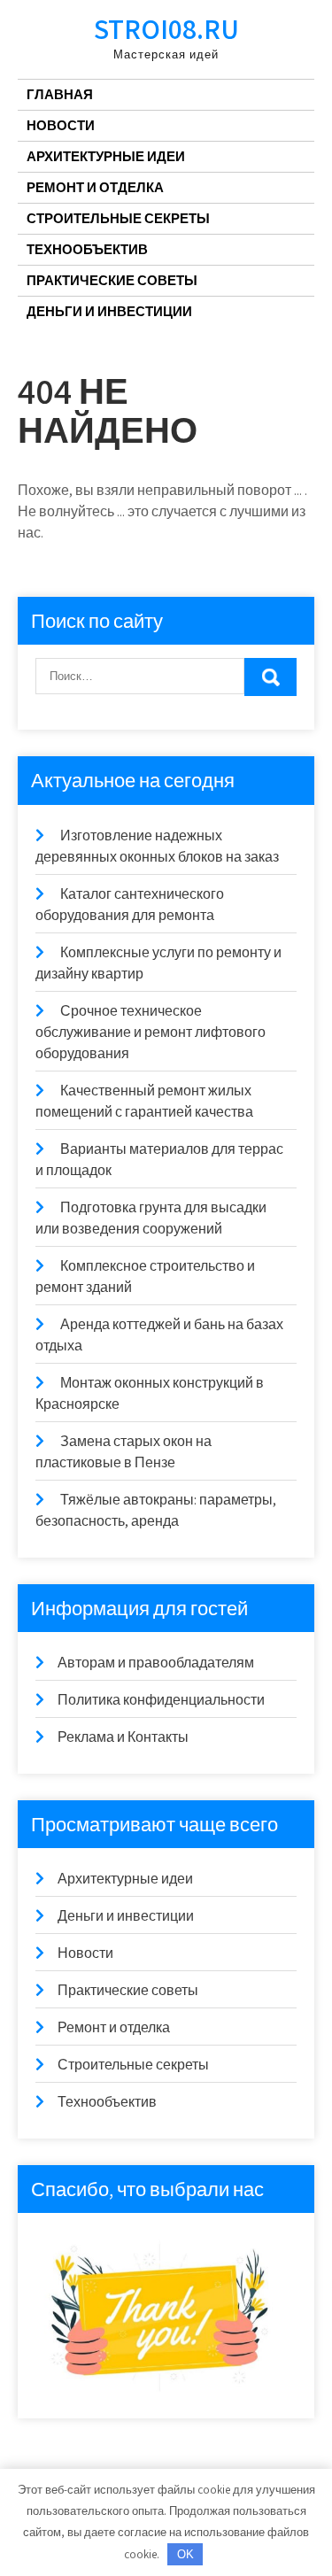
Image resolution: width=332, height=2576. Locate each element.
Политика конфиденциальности (161, 1700)
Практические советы (112, 280)
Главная (60, 94)
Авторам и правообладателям (156, 1663)
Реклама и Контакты (123, 1737)
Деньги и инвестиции (109, 311)
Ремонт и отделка (95, 187)
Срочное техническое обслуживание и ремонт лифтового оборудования (151, 1032)
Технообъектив (87, 249)
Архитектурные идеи (106, 156)
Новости (61, 125)
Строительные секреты (118, 218)
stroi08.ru (166, 28)
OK (185, 2554)
